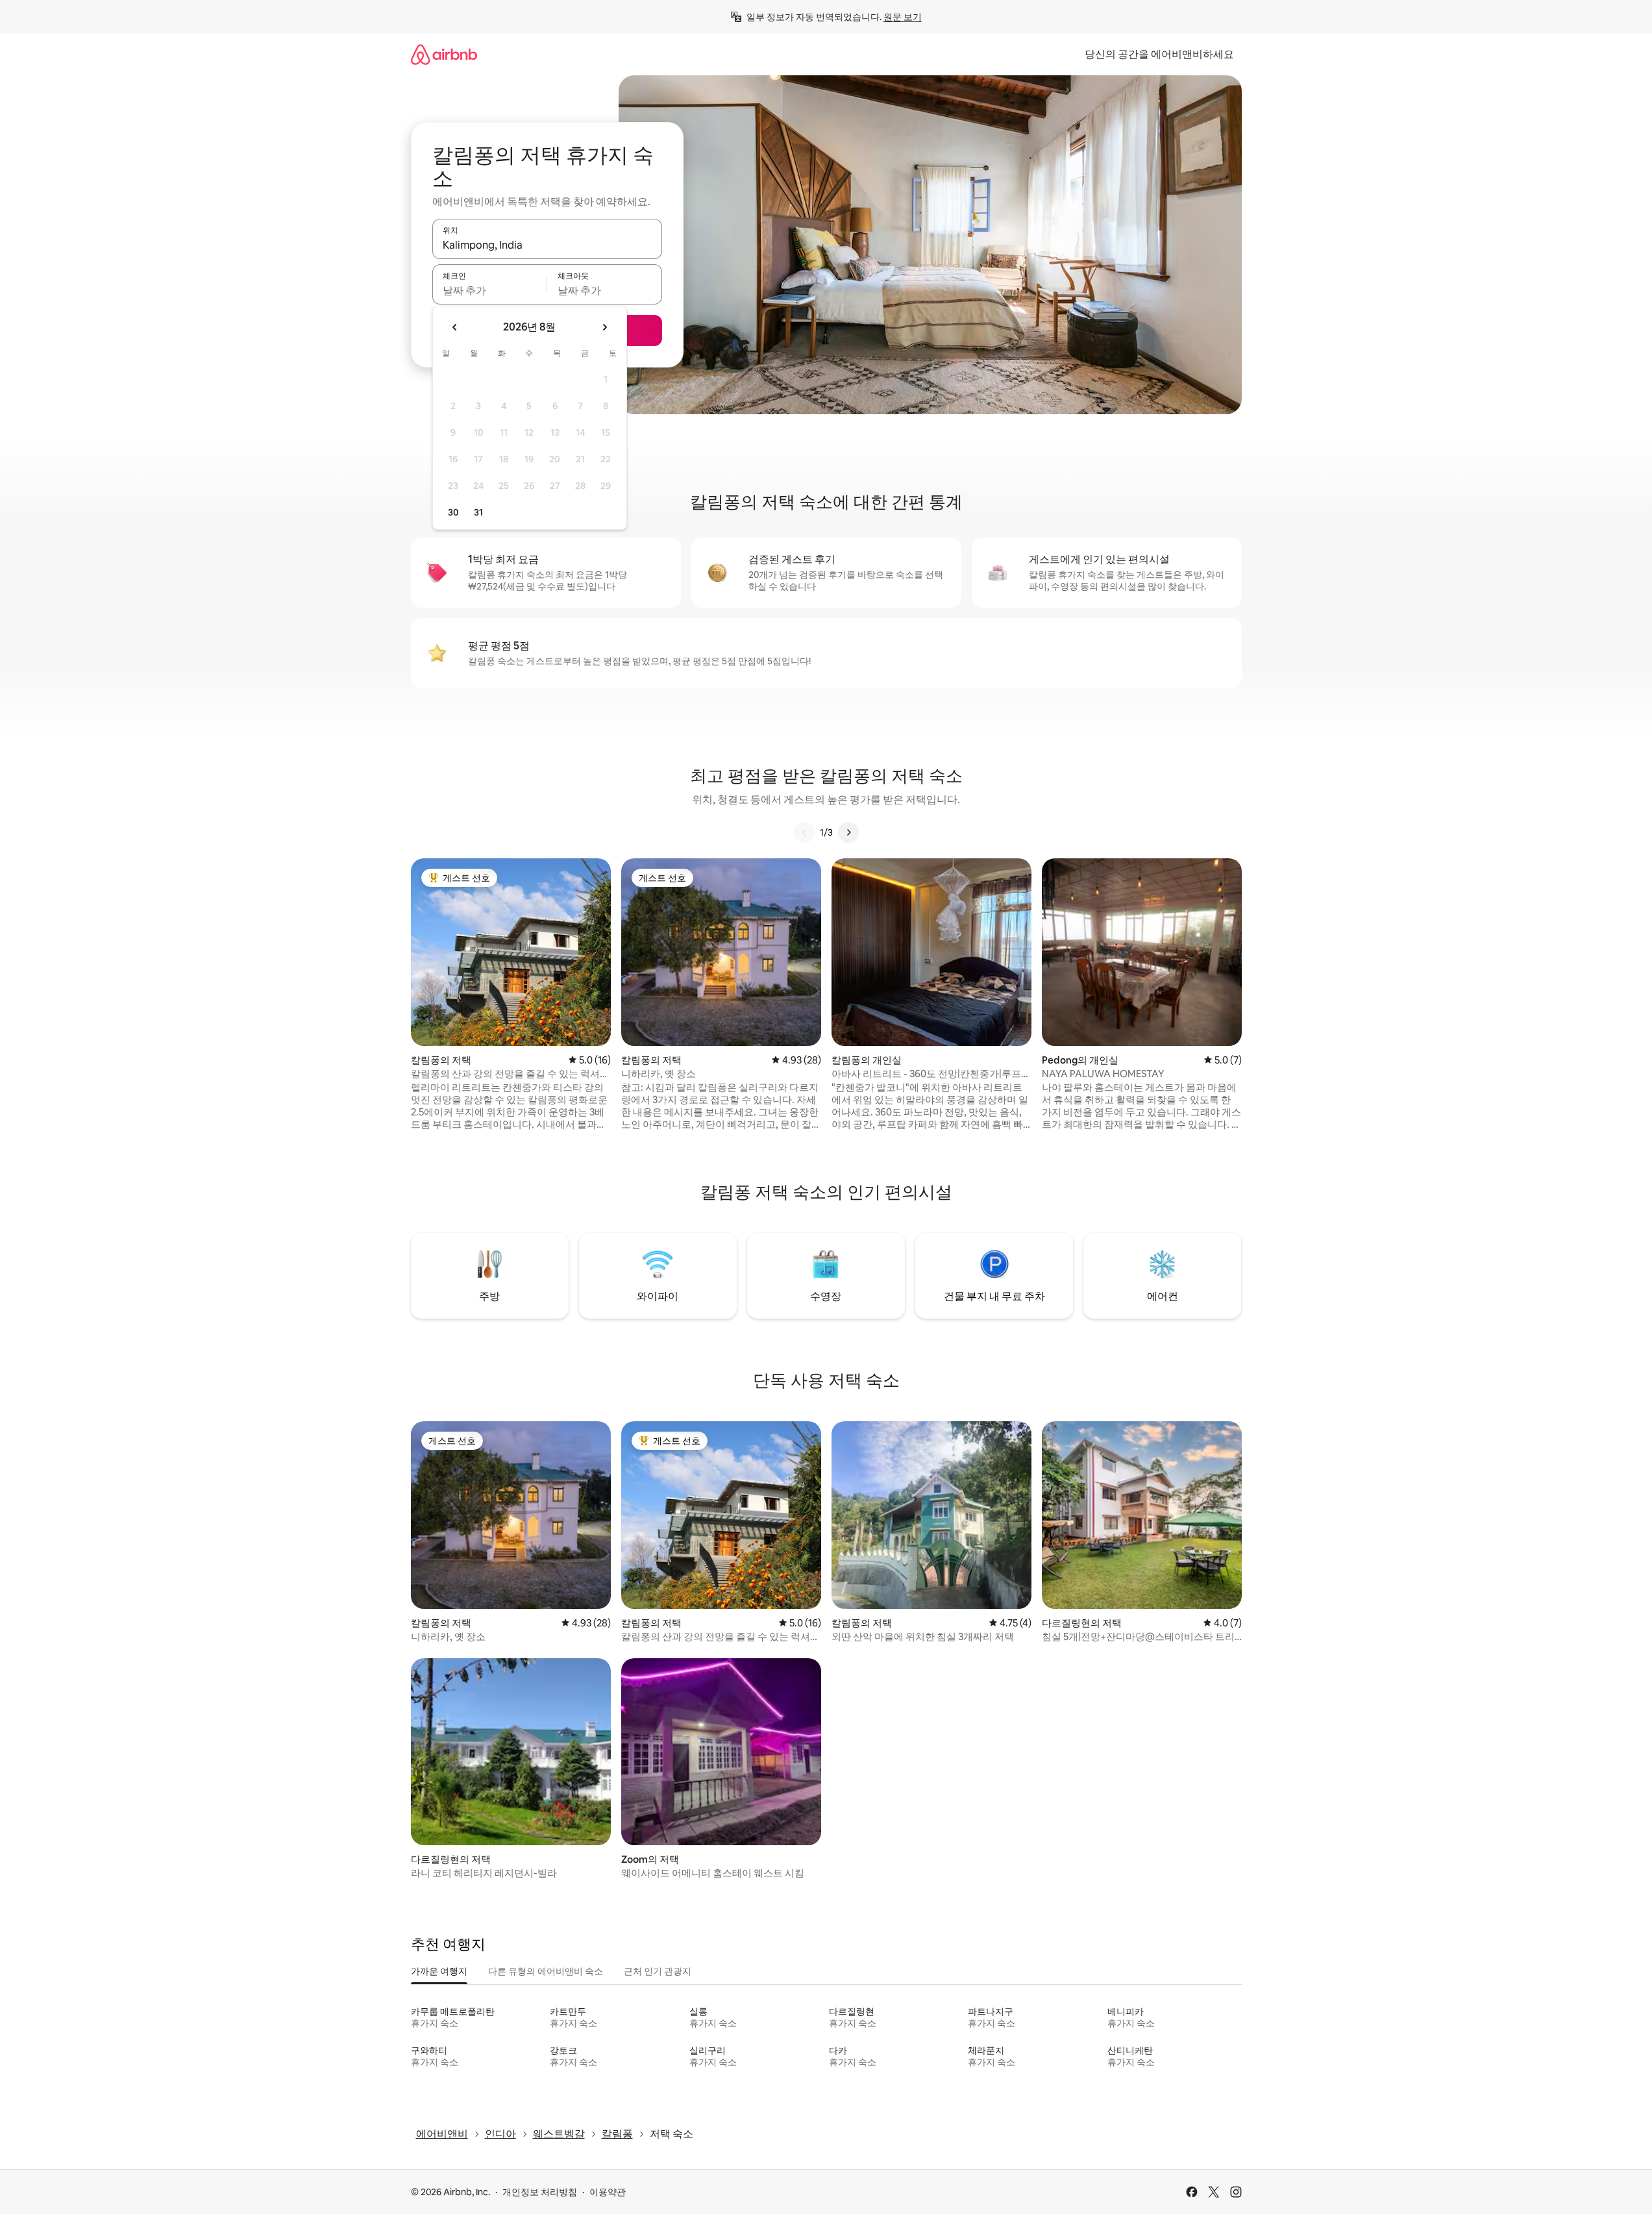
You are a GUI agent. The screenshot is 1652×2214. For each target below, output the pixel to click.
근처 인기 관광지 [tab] (658, 1971)
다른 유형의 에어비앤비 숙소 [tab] (546, 1971)
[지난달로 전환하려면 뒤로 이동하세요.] (455, 327)
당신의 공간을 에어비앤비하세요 (1159, 54)
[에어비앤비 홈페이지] (444, 54)
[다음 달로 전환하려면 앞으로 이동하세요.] (604, 327)
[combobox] (547, 245)
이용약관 (608, 2192)
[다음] (848, 832)
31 (478, 512)
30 (453, 512)
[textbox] (490, 290)
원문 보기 (903, 17)
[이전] (804, 832)
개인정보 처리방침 (540, 2192)
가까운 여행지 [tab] (439, 1971)
